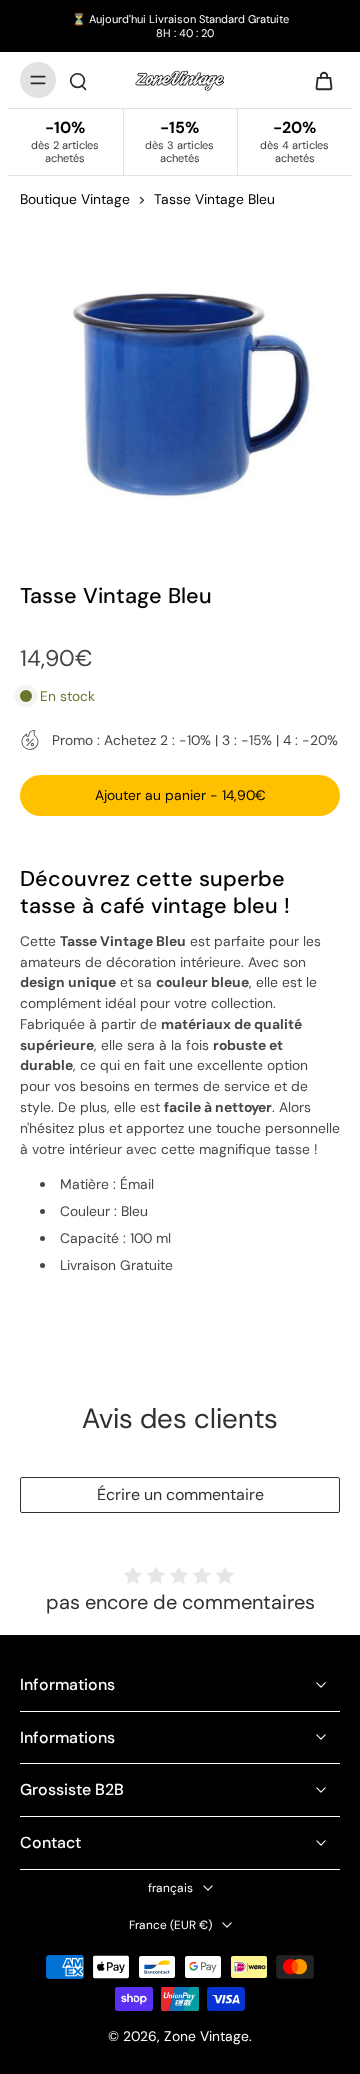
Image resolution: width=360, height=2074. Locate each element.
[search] (78, 80)
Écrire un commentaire (180, 1494)
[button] (180, 796)
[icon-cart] (318, 80)
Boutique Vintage (75, 199)
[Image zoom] (180, 383)
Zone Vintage (206, 2036)
